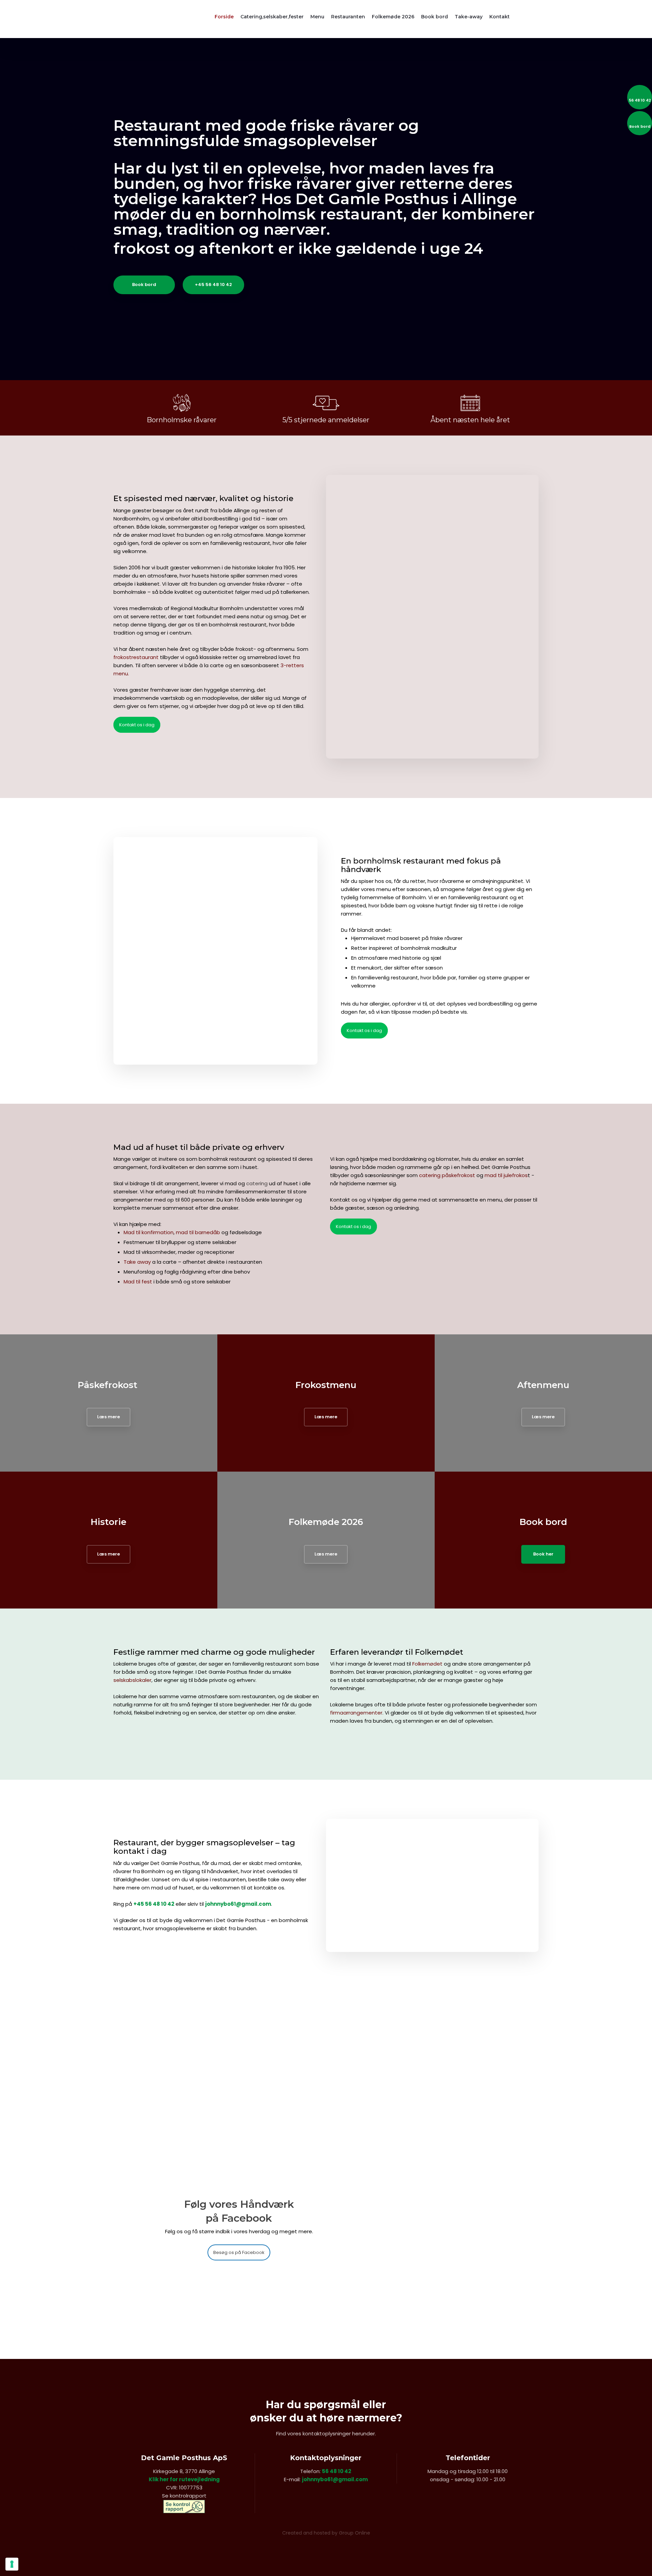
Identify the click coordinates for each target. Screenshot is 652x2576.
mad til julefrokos (506, 1175)
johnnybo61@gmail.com (238, 1904)
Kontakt (500, 17)
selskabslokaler (132, 1680)
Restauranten (348, 17)
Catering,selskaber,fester (272, 17)
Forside (224, 17)
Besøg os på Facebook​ (239, 2252)
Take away (137, 1262)
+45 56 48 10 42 (154, 1904)
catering (257, 1183)
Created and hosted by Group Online (326, 2533)
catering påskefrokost (447, 1175)
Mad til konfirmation (149, 1232)
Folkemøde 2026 (393, 17)
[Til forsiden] (147, 19)
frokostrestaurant (136, 657)
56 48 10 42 (337, 2471)
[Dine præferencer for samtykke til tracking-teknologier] (12, 2564)
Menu (317, 17)
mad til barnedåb (198, 1232)
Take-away (469, 17)
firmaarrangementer (356, 1713)
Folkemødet (427, 1664)
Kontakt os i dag (137, 725)
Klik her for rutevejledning (184, 2479)
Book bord (434, 17)
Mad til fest (138, 1282)
